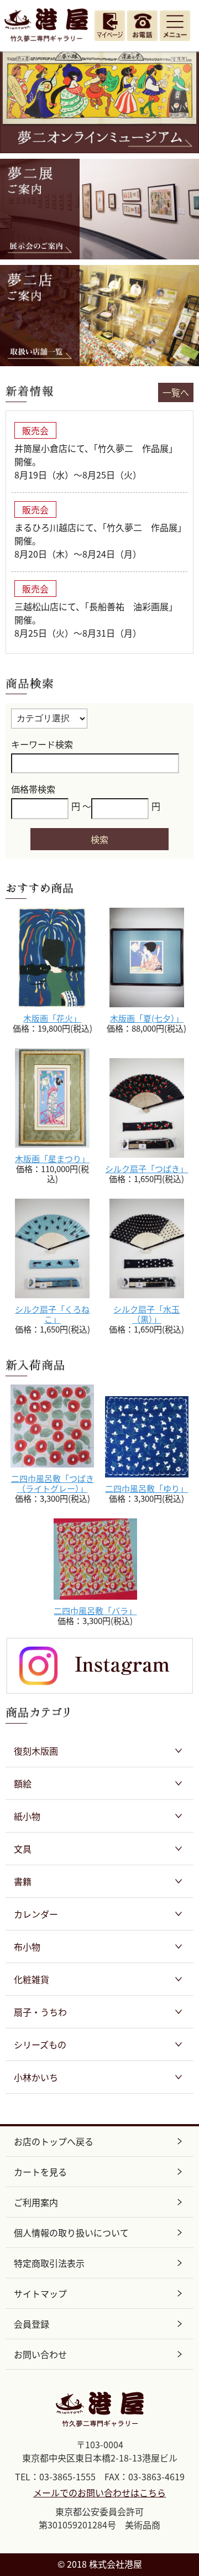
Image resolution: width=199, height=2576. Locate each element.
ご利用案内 (36, 2202)
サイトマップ (40, 2293)
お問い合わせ (40, 2354)
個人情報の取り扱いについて (71, 2232)
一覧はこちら (176, 392)
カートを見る (40, 2172)
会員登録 (32, 2324)
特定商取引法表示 (49, 2263)
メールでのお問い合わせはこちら (99, 2492)
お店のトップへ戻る (54, 2141)
